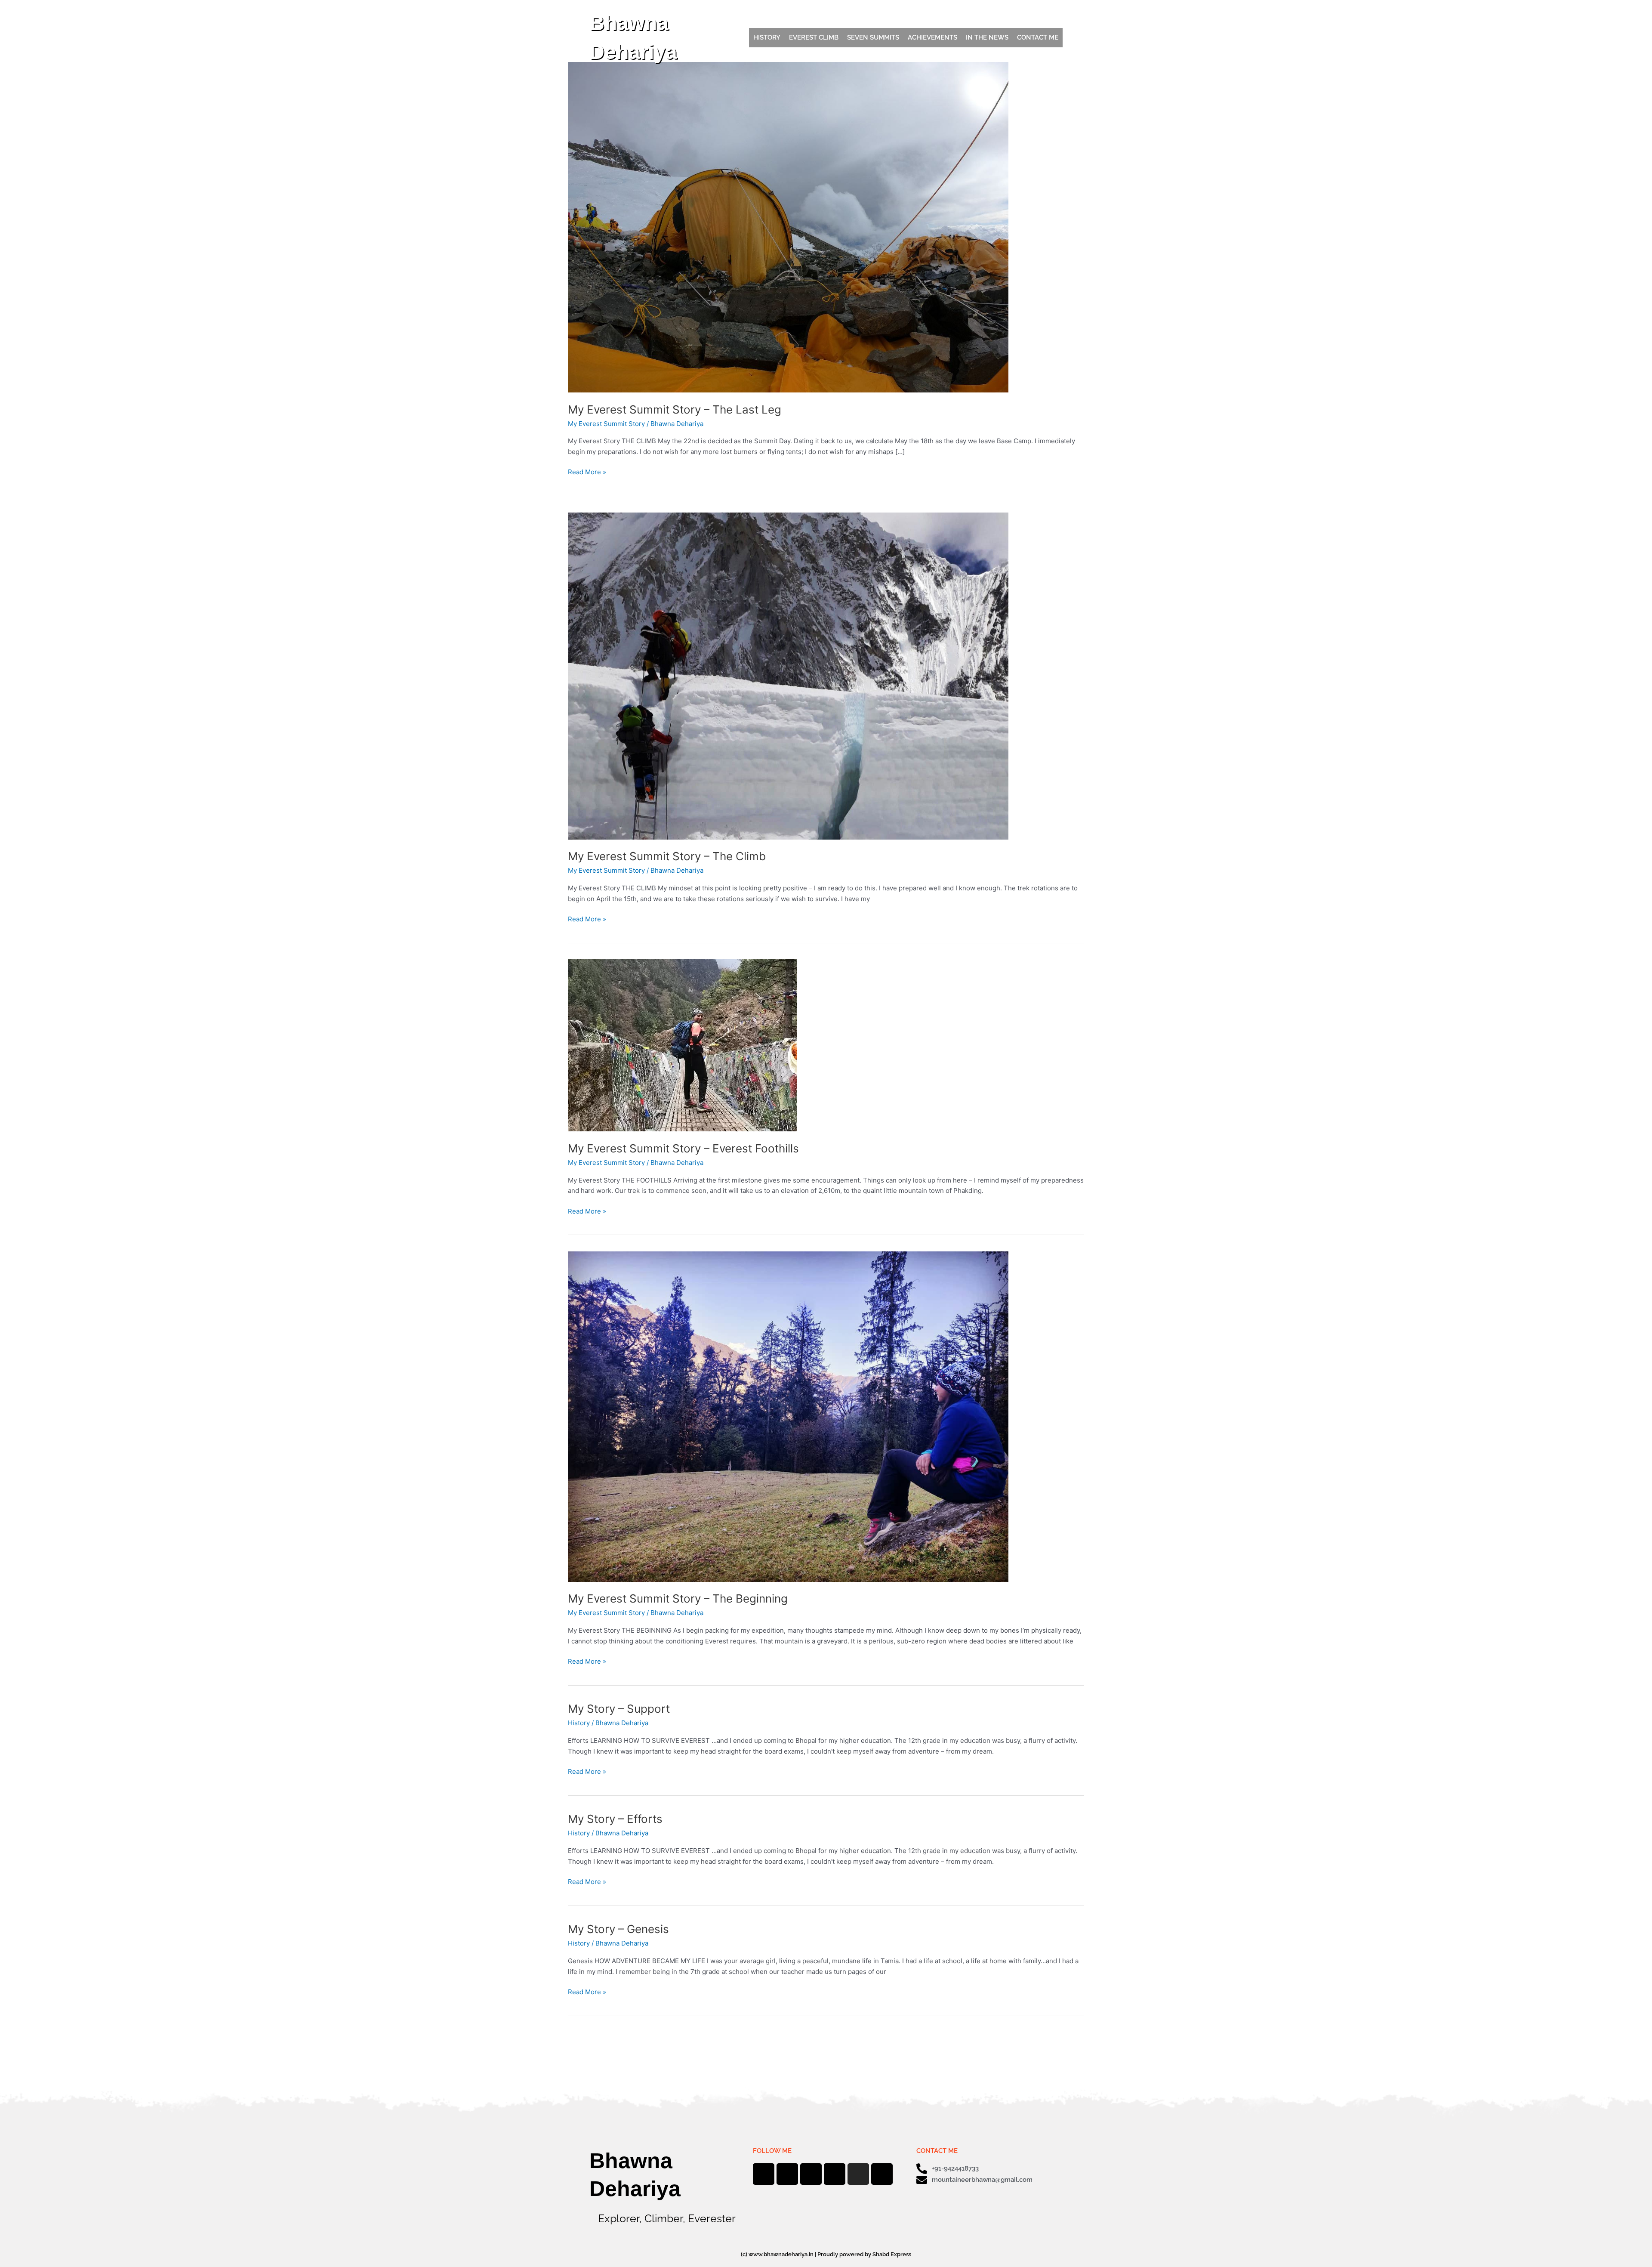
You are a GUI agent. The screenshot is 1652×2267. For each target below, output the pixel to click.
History (579, 1723)
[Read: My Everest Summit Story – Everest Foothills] (683, 1045)
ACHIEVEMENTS (932, 37)
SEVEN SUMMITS (873, 37)
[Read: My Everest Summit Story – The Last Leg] (788, 227)
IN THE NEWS (987, 37)
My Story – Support (619, 1709)
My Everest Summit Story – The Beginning (678, 1598)
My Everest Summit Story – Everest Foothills (683, 1148)
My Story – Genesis (618, 1929)
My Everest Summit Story (606, 424)
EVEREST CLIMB (814, 37)
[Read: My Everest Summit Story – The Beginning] (788, 1416)
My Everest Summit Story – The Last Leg (675, 409)
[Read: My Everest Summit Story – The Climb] (788, 675)
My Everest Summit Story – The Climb (667, 856)
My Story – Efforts (615, 1819)
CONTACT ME (1038, 37)
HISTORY (767, 37)
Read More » (587, 471)
